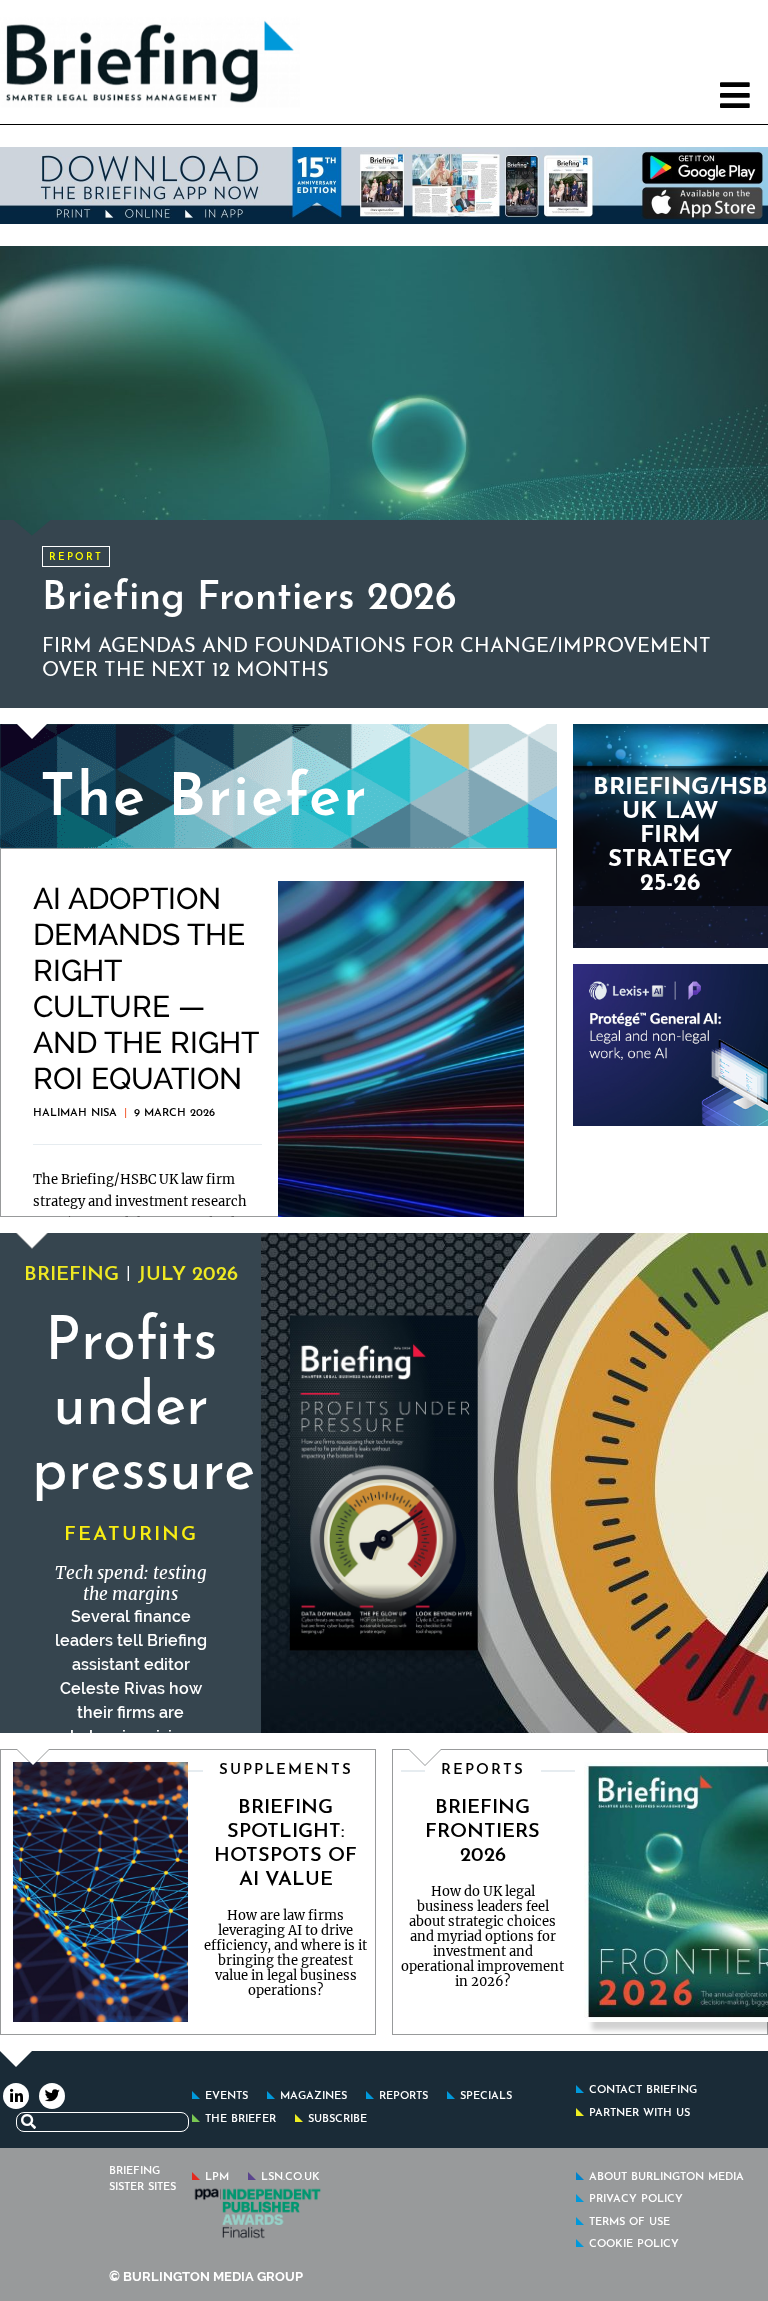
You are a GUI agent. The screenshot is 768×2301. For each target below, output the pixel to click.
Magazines (313, 2096)
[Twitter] (52, 2095)
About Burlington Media (666, 2177)
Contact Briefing (643, 2090)
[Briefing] (96, 62)
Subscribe (337, 2119)
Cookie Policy (634, 2244)
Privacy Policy (636, 2199)
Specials (486, 2096)
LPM (217, 2177)
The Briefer (240, 2119)
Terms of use (629, 2222)
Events (226, 2096)
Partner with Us (639, 2113)
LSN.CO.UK (290, 2177)
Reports (403, 2096)
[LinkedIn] (16, 2095)
